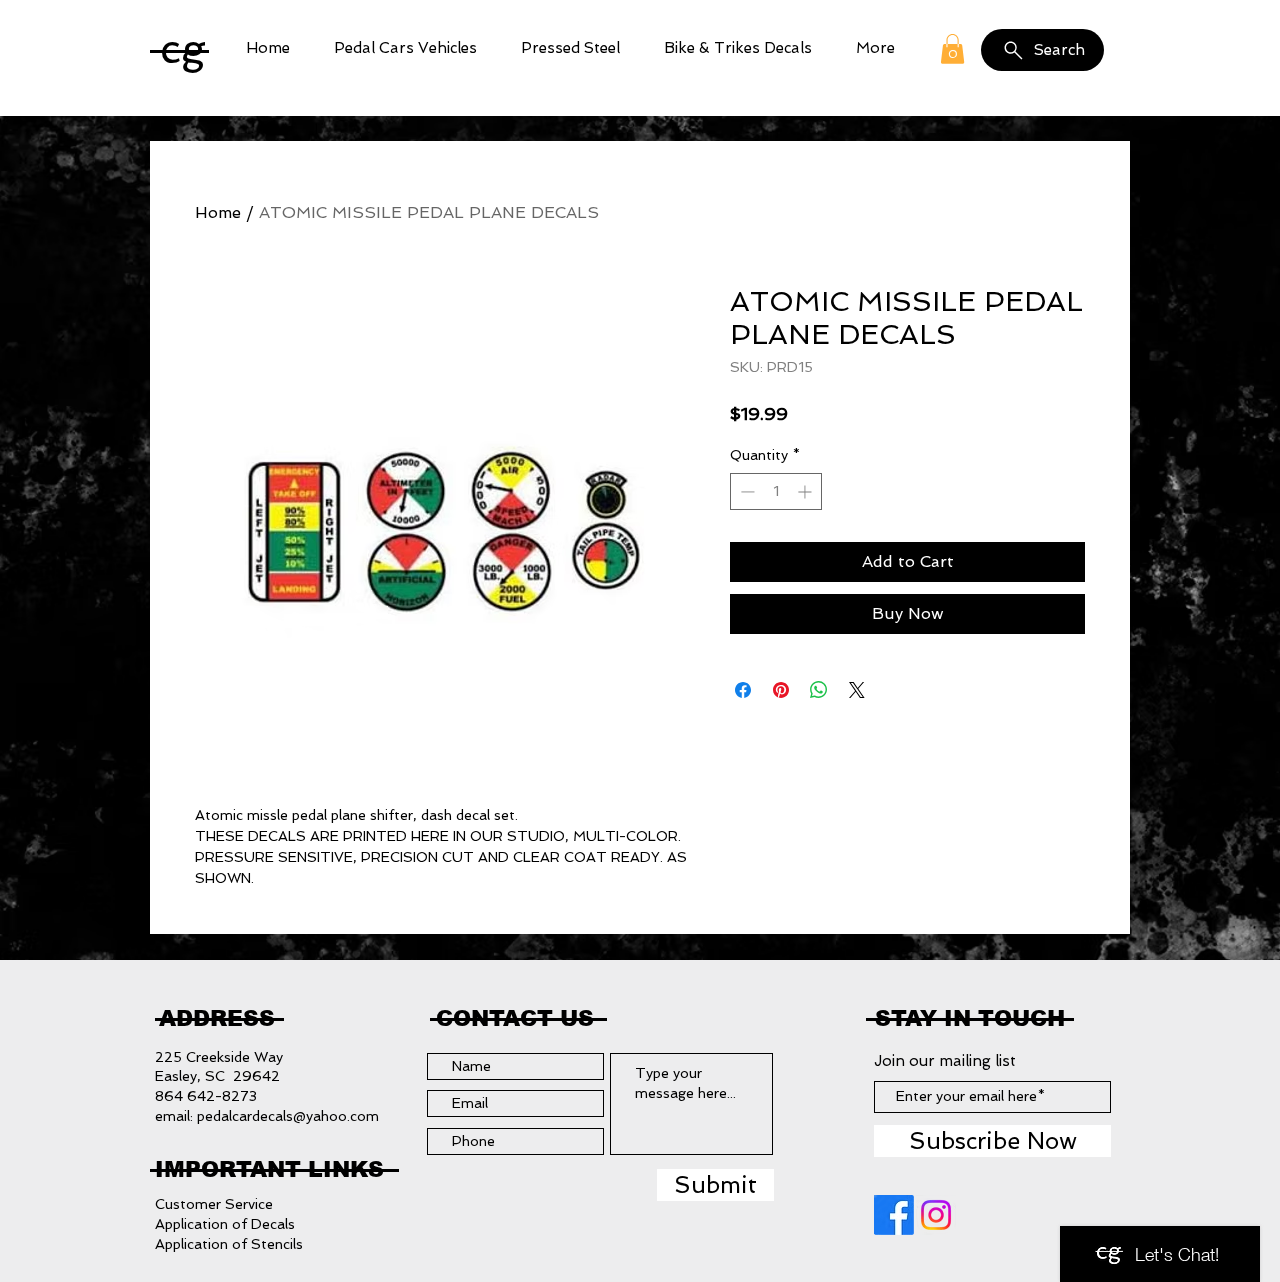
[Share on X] (857, 690)
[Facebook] (894, 1215)
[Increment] (806, 491)
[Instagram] (936, 1215)
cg (183, 48)
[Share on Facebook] (743, 690)
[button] (405, 48)
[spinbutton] (776, 491)
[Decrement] (745, 491)
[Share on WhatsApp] (819, 690)
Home (218, 212)
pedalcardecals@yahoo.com (288, 1116)
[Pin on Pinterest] (781, 690)
